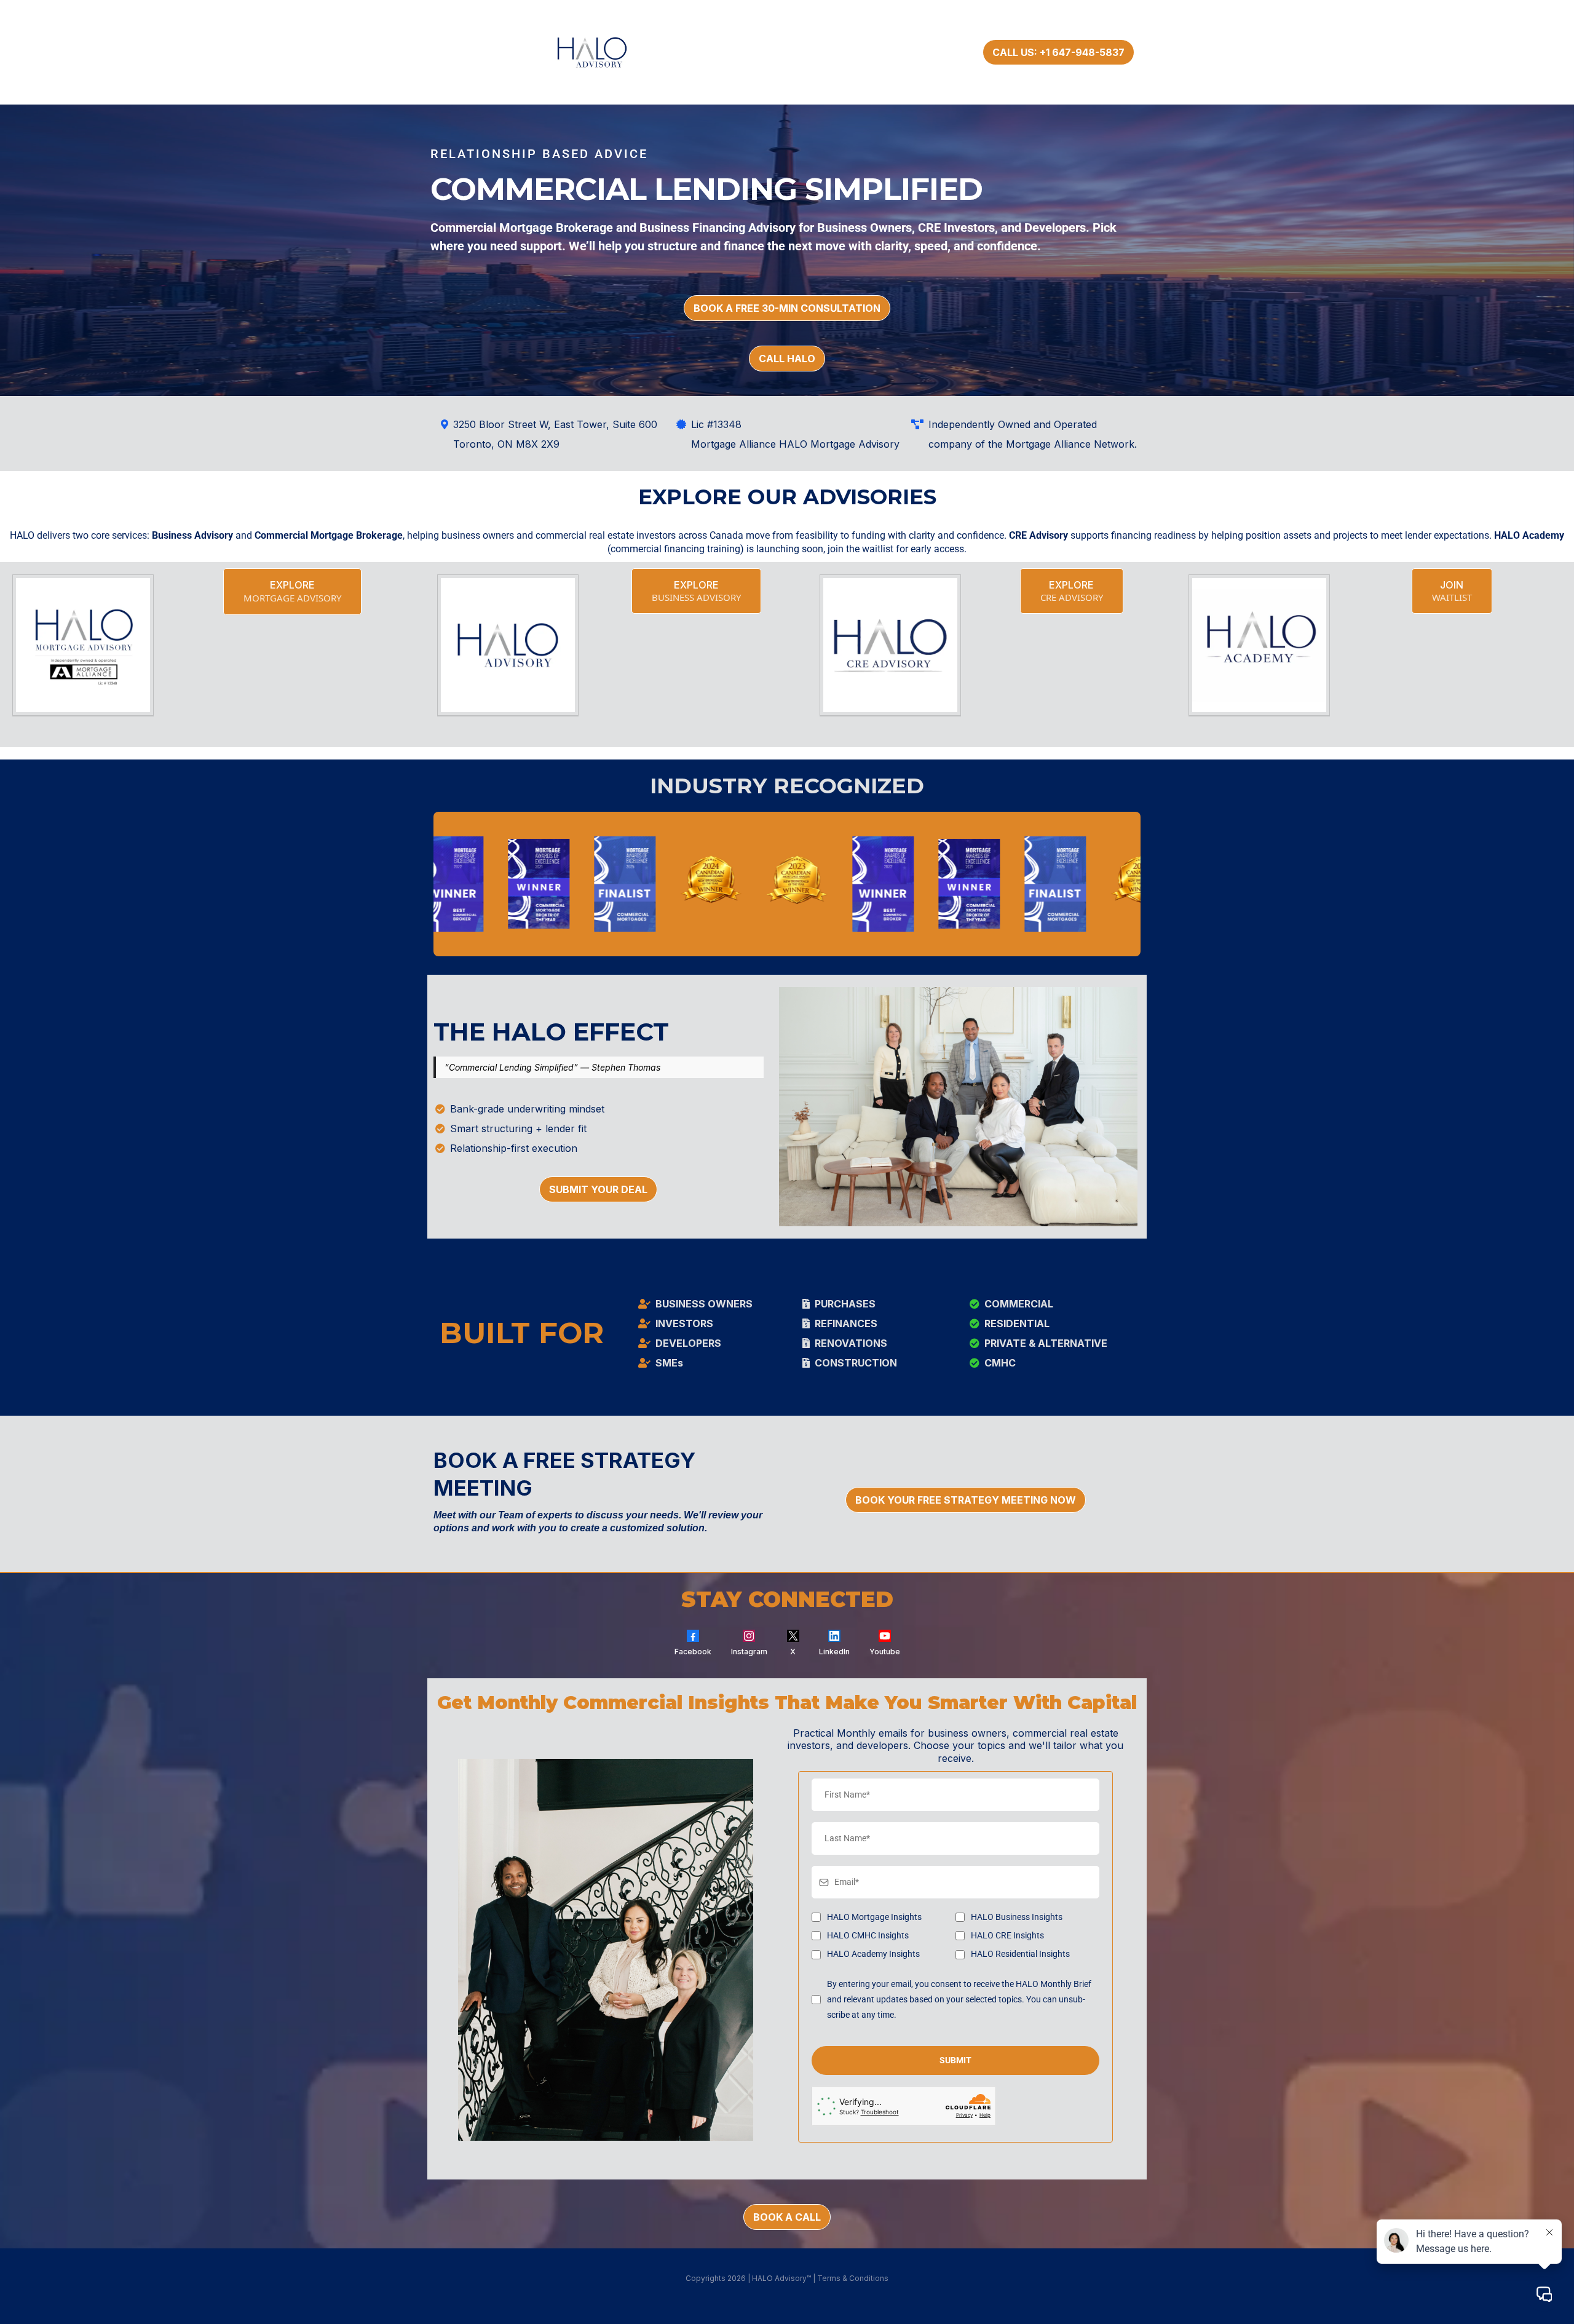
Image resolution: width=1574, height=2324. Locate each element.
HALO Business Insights (1017, 1917)
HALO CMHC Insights (868, 1935)
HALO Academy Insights (873, 1954)
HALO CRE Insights (1007, 1935)
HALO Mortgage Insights (874, 1917)
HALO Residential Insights (1020, 1954)
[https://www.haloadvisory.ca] (607, 52)
